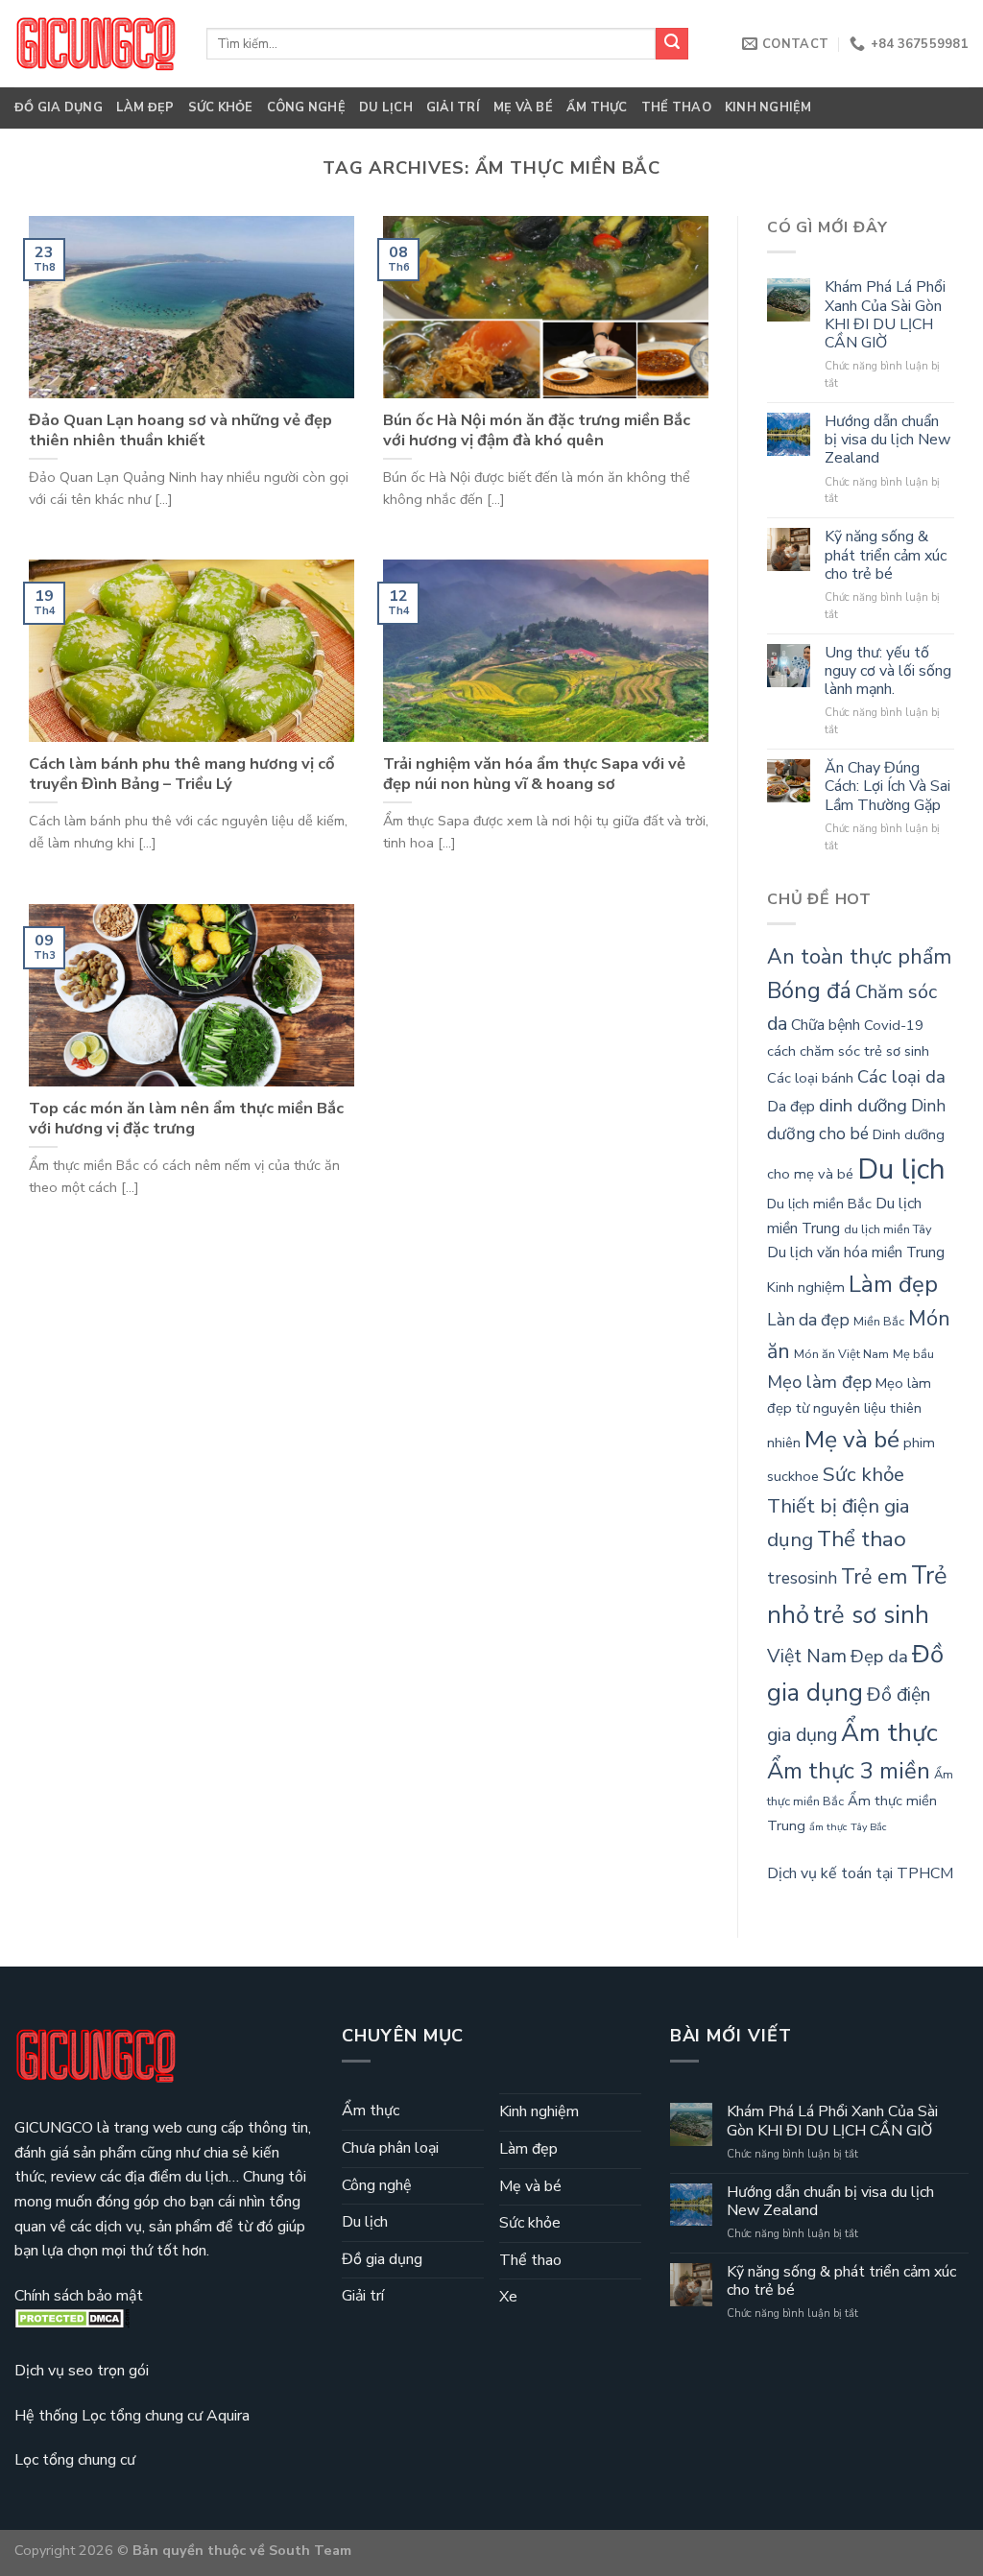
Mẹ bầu (913, 1354)
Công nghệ (306, 107)
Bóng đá (809, 990)
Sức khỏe (221, 107)
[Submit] (672, 44)
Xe (508, 2297)
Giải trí (453, 107)
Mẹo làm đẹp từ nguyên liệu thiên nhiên (849, 1413)
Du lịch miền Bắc (819, 1204)
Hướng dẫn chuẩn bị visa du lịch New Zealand (887, 441)
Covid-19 (894, 1025)
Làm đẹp (145, 107)
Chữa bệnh (826, 1025)
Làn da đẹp (808, 1320)
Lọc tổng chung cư (75, 2460)
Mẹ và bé (523, 107)
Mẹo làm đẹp (819, 1382)
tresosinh (802, 1578)
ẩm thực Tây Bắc (848, 1827)
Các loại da (901, 1077)
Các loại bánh (810, 1078)
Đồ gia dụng (59, 107)
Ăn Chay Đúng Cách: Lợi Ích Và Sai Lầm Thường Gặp (887, 787)
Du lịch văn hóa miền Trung (856, 1252)
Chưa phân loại (390, 2148)
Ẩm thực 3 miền (849, 1771)
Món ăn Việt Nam (841, 1354)
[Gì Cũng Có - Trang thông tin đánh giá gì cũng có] (96, 44)
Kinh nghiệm (768, 107)
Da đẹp (791, 1107)
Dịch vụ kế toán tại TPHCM (860, 1873)
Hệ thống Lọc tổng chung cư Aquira (132, 2416)
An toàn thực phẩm (859, 957)
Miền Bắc (879, 1322)
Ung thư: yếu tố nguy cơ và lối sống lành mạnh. (888, 672)
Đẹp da (879, 1657)
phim (919, 1443)
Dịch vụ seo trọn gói (82, 2371)
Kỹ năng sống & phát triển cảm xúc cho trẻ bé (886, 556)
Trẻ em (874, 1577)
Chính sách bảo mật (79, 2296)
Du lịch (386, 107)
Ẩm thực (597, 107)
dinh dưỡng (863, 1106)
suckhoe (793, 1476)
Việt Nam (807, 1656)
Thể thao (676, 107)
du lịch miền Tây (888, 1229)
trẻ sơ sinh (871, 1615)
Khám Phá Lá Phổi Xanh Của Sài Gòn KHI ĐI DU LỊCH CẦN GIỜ (885, 315)
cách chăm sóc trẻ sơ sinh (848, 1051)
